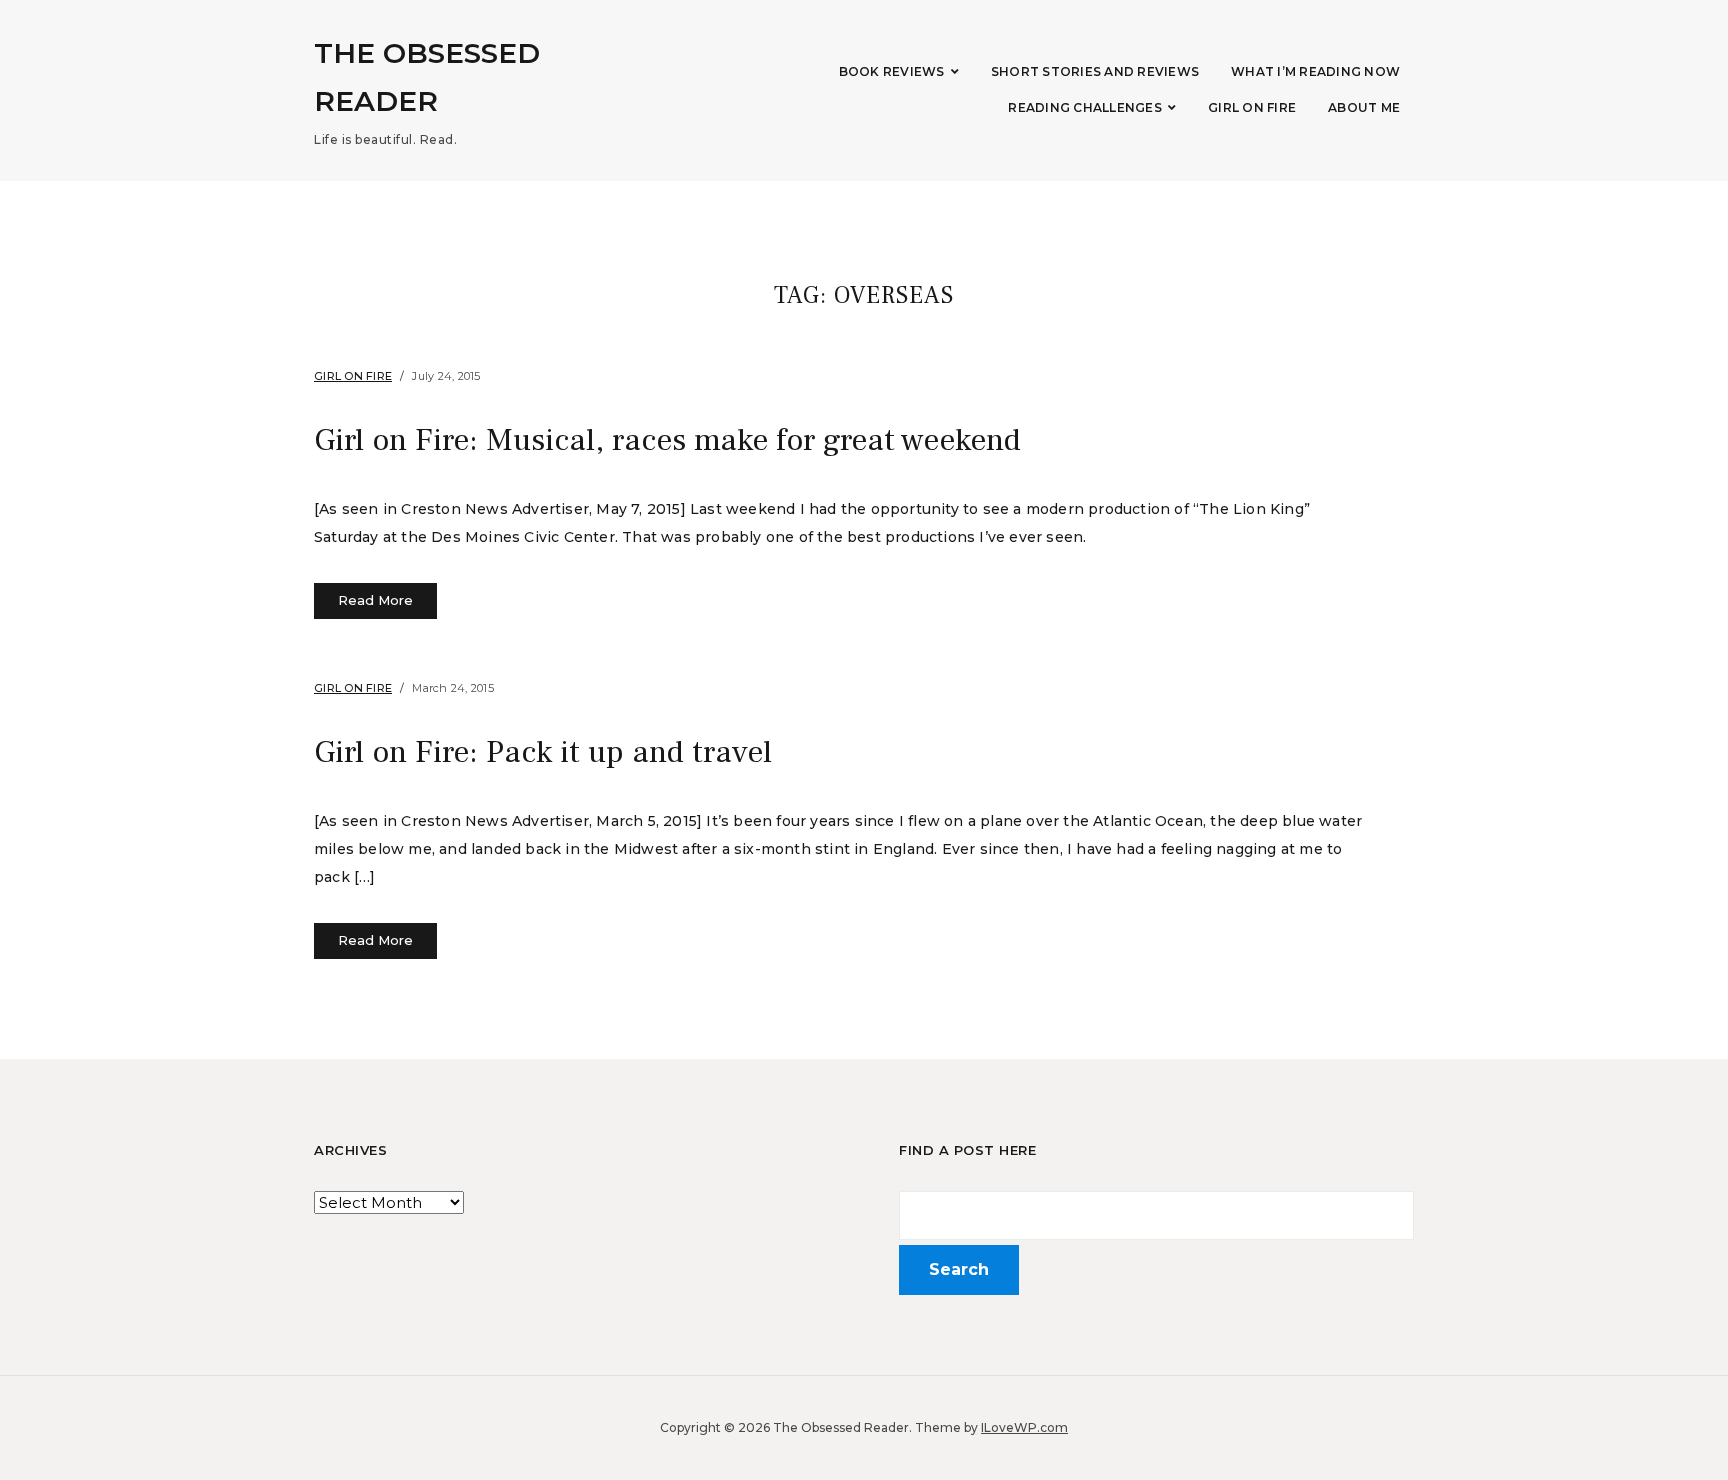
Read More (375, 600)
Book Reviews (892, 71)
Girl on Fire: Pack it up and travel (543, 752)
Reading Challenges (1085, 107)
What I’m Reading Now (1315, 71)
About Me (1364, 107)
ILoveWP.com (1024, 1427)
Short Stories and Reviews (1095, 71)
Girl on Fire (1252, 107)
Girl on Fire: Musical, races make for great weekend (667, 440)
